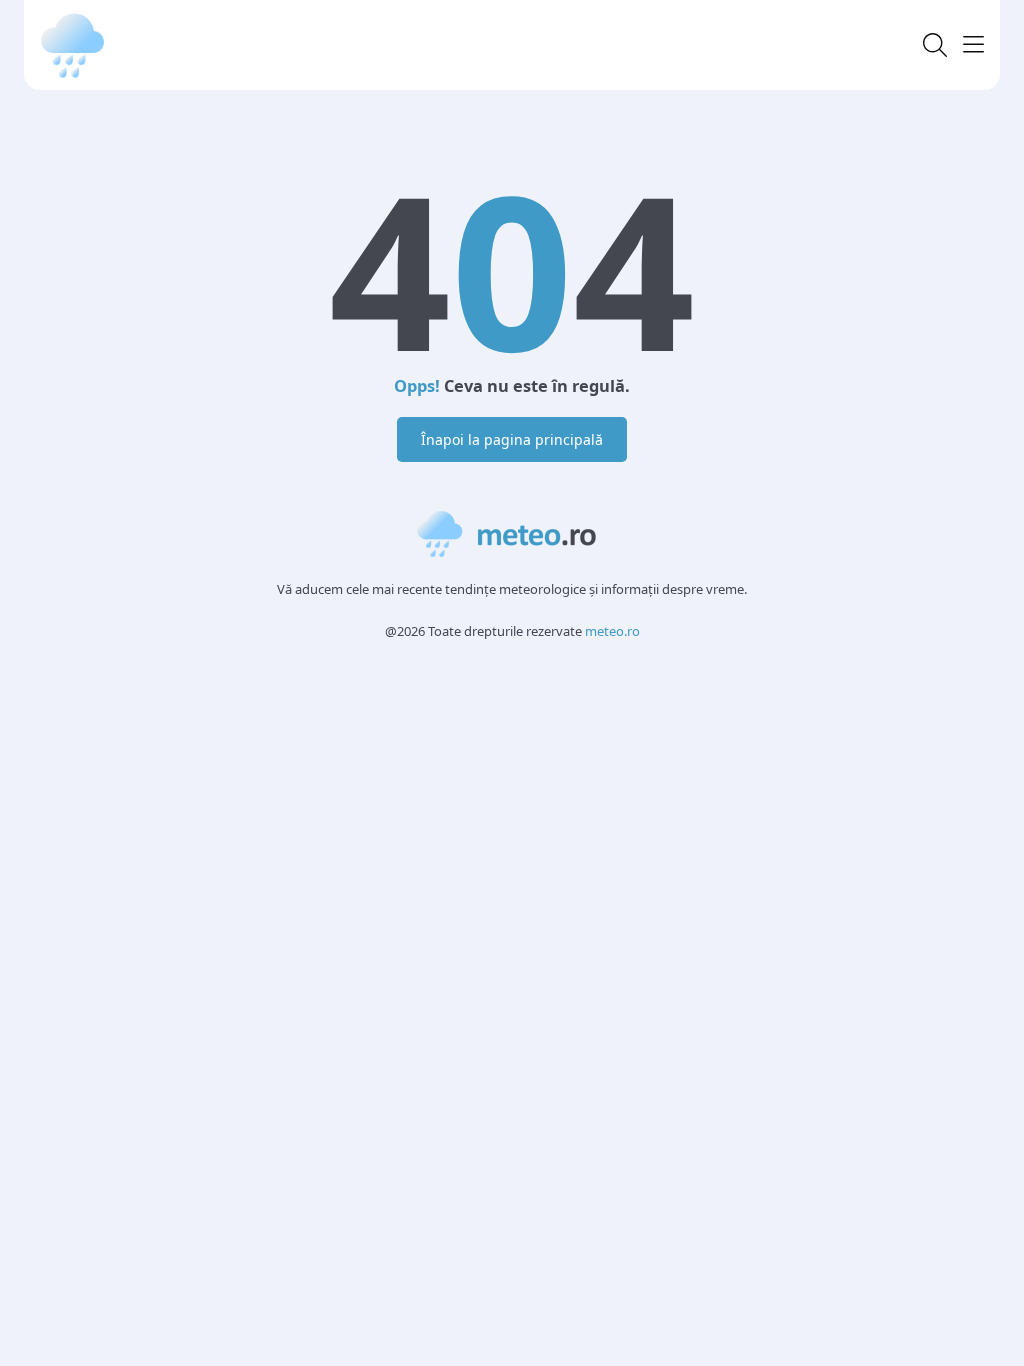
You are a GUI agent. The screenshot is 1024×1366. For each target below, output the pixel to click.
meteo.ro (612, 631)
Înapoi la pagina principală (512, 439)
